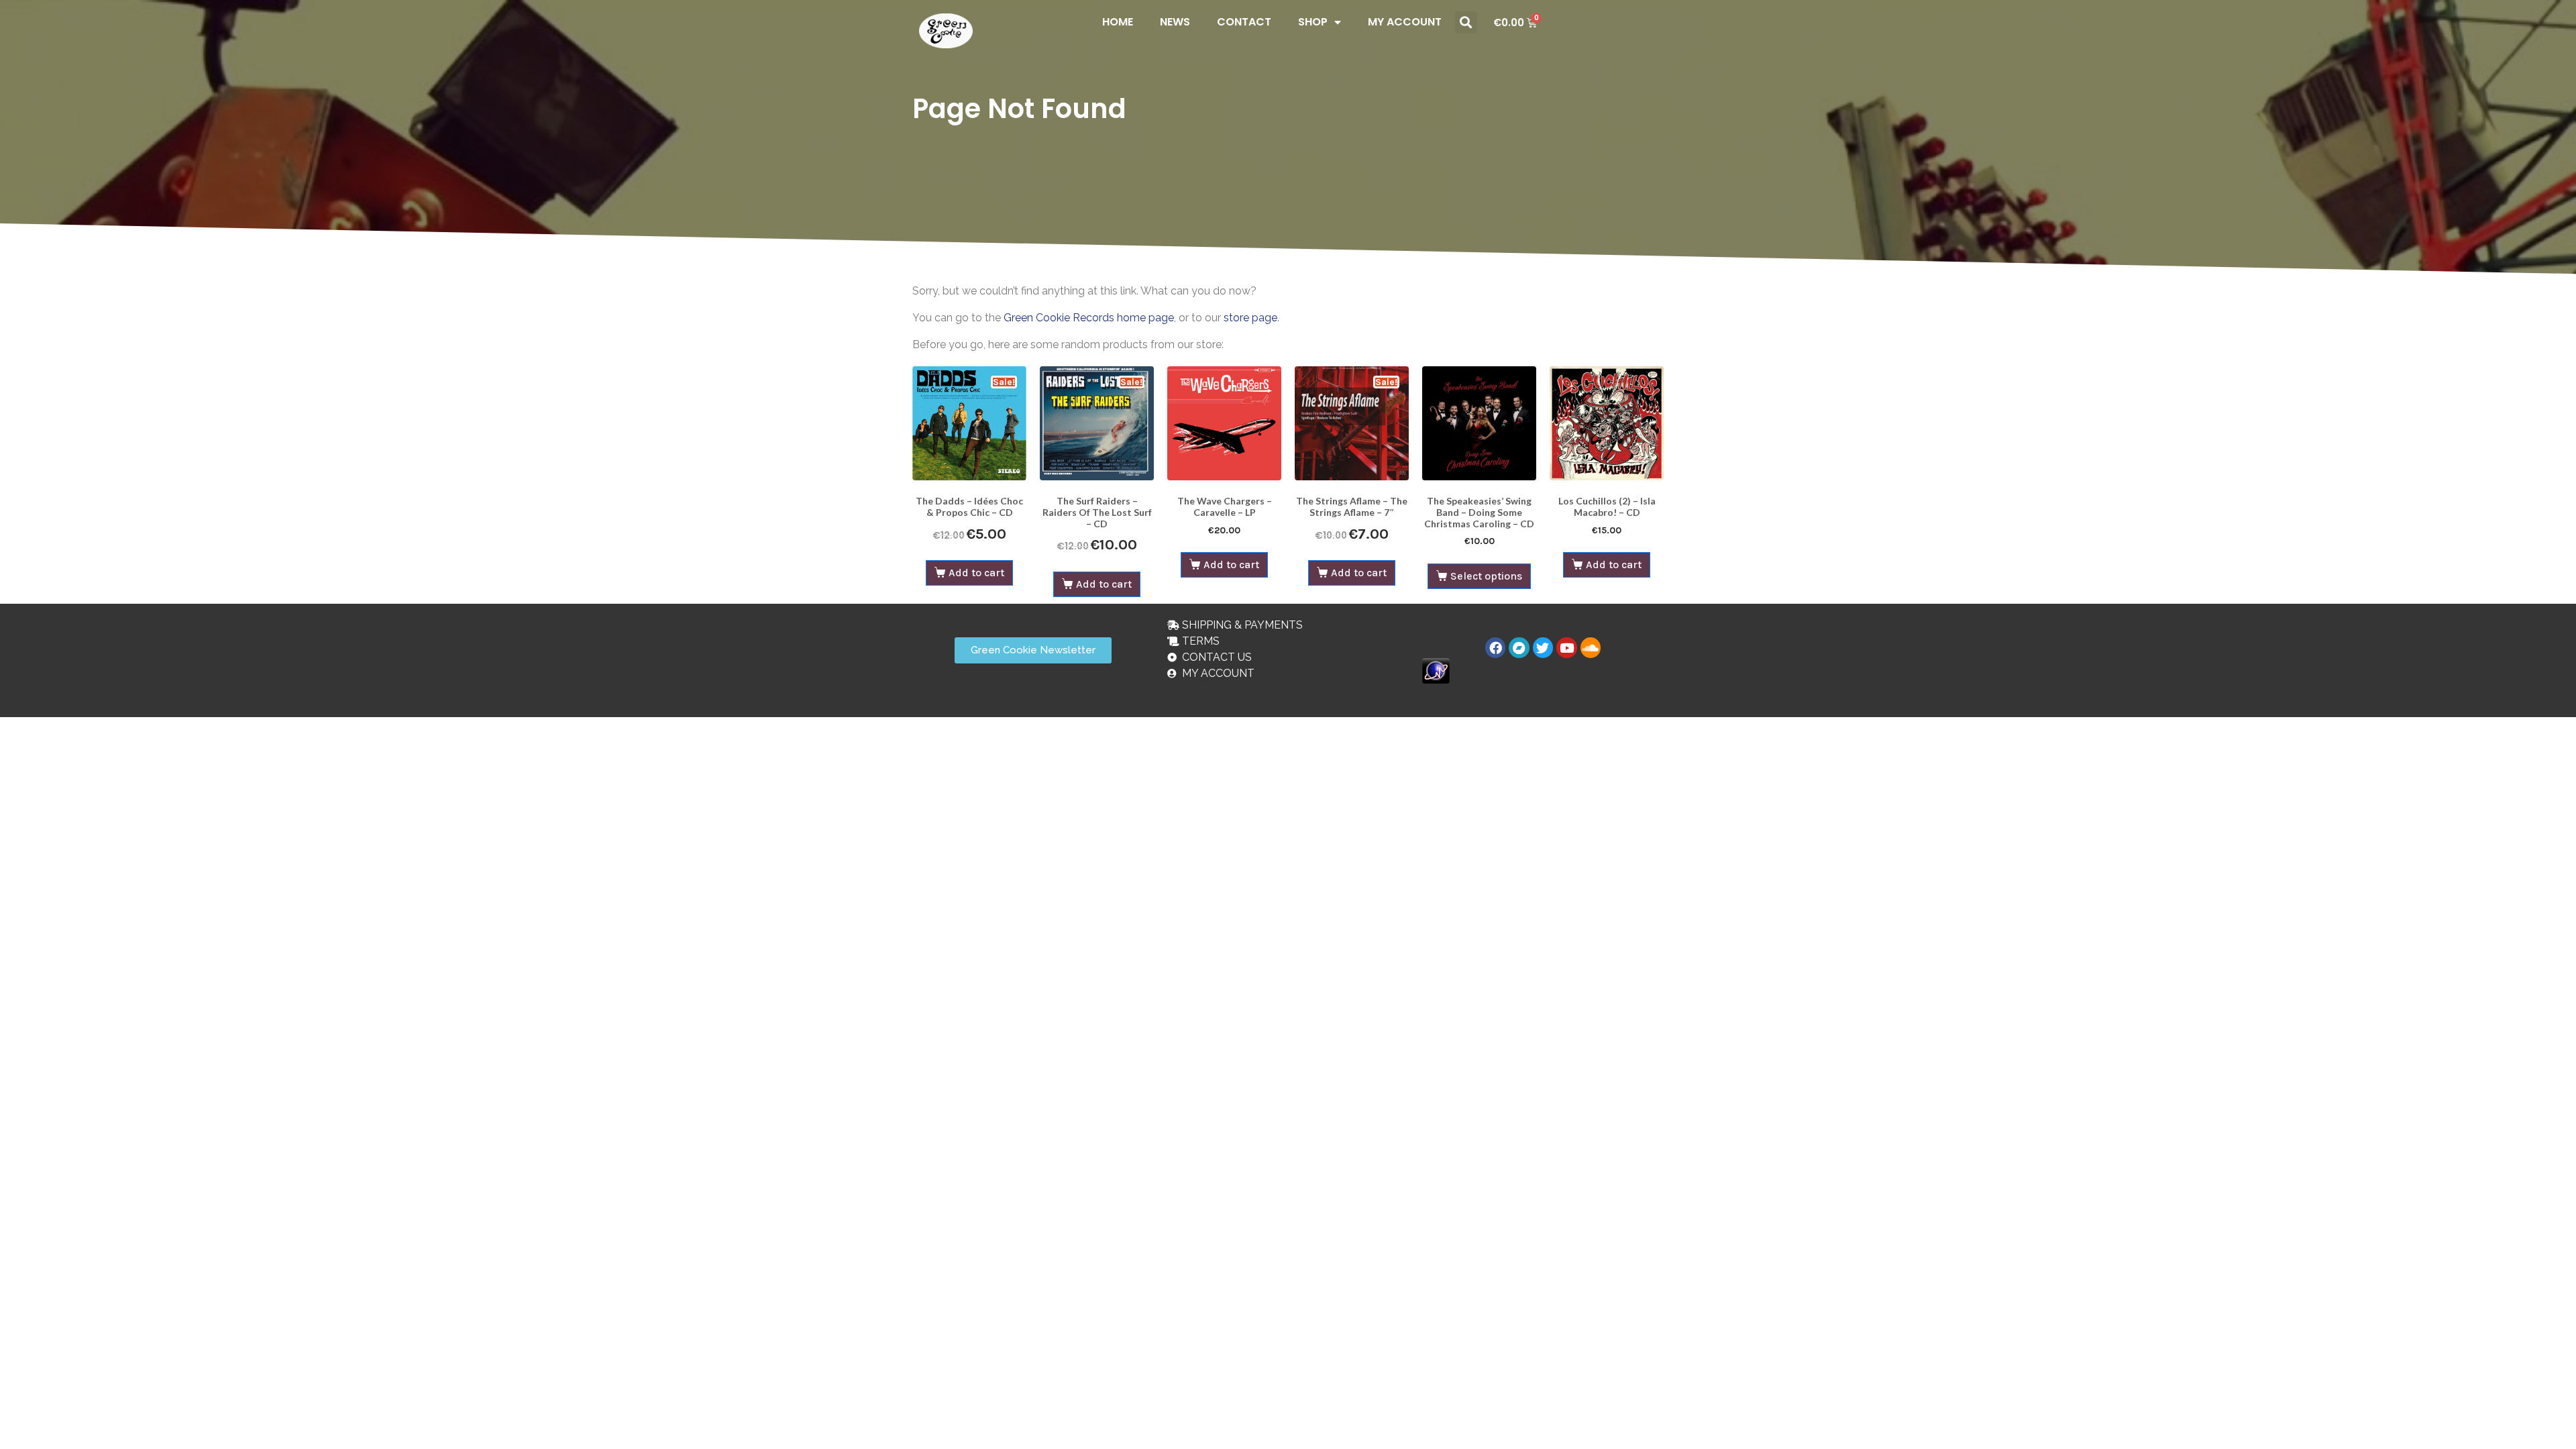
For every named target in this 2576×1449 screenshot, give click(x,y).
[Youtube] (1566, 647)
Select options (1486, 576)
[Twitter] (1543, 647)
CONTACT (1244, 22)
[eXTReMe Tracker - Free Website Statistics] (1436, 670)
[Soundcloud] (1591, 647)
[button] (1466, 22)
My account (1405, 22)
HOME (1118, 22)
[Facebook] (1495, 647)
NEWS (1175, 22)
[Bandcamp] (1519, 647)
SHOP (1313, 22)
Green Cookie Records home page (1089, 318)
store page (1250, 318)
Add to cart (976, 573)
